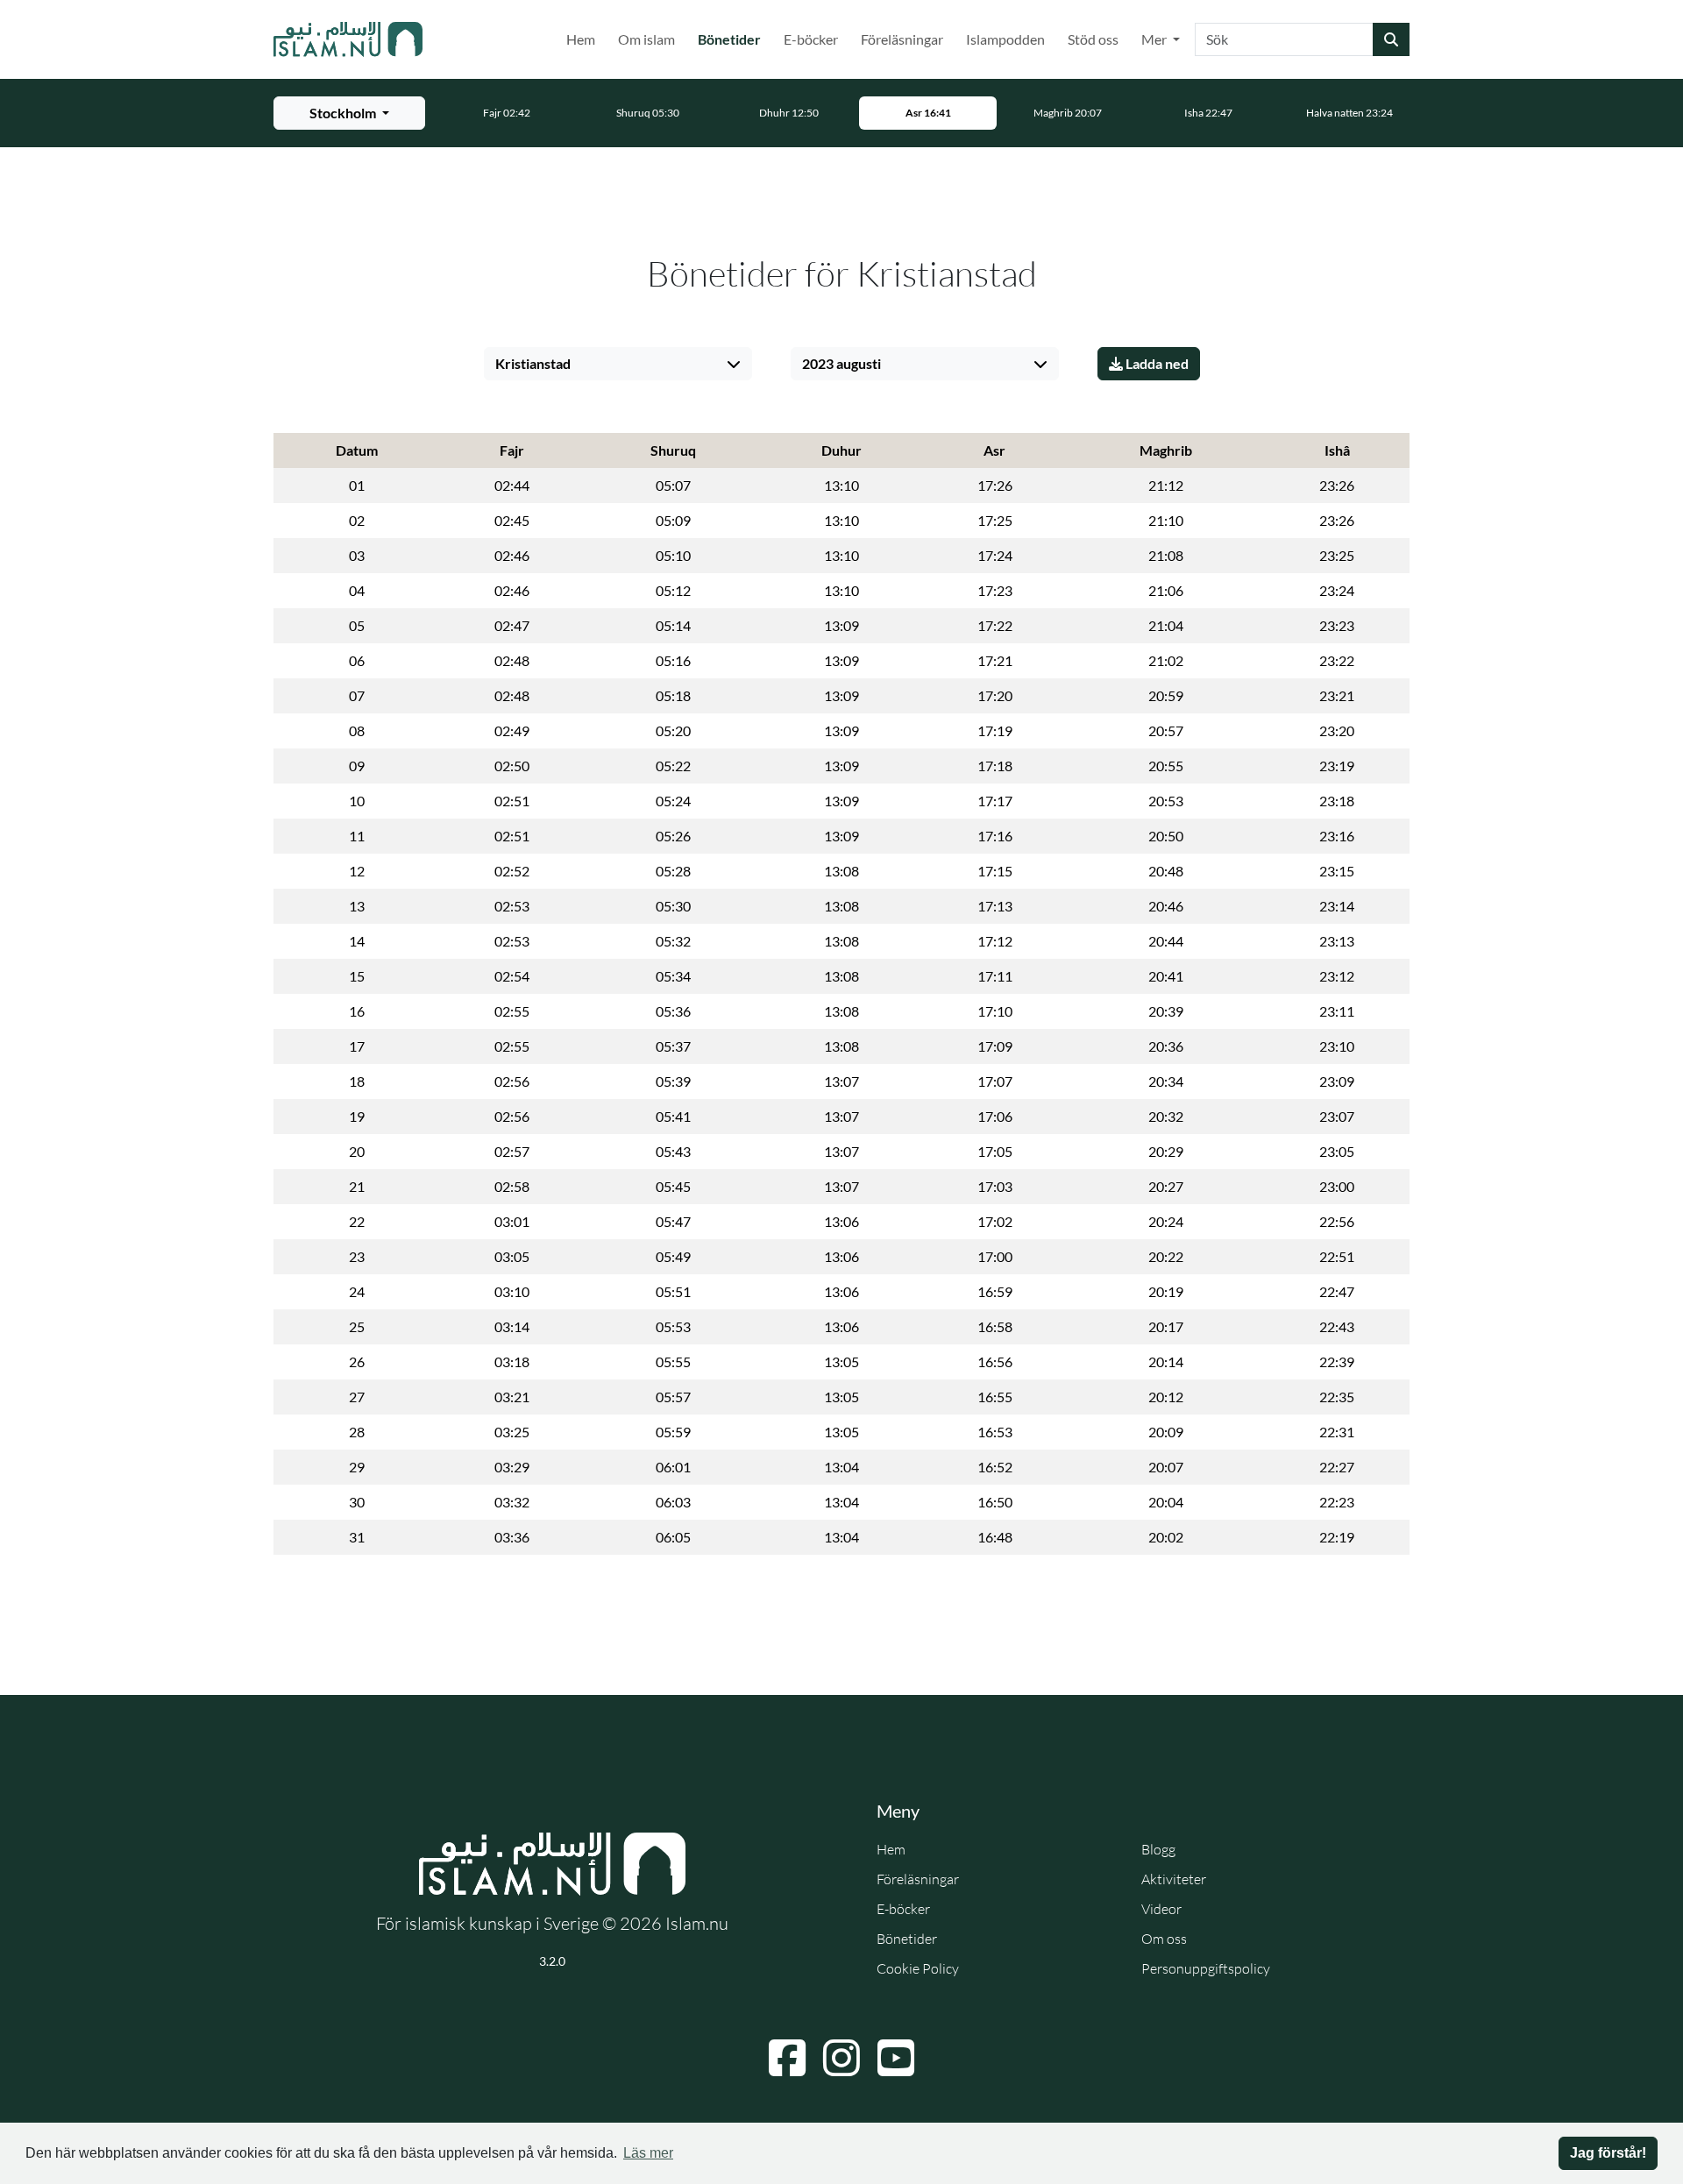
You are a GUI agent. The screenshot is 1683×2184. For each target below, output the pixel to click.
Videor (1161, 1909)
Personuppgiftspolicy (1206, 1968)
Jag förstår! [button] (1608, 2153)
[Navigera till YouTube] (896, 2058)
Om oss (1164, 1939)
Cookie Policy (918, 1968)
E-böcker (811, 39)
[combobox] (1284, 39)
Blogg (1158, 1849)
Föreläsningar (902, 39)
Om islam (646, 39)
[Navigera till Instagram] (841, 2058)
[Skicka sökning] (1391, 39)
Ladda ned (1156, 363)
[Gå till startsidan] (348, 39)
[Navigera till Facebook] (787, 2058)
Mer (1155, 39)
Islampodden (1005, 39)
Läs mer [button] (648, 2153)
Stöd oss (1093, 39)
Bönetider (733, 39)
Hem (581, 39)
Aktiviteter (1174, 1879)
